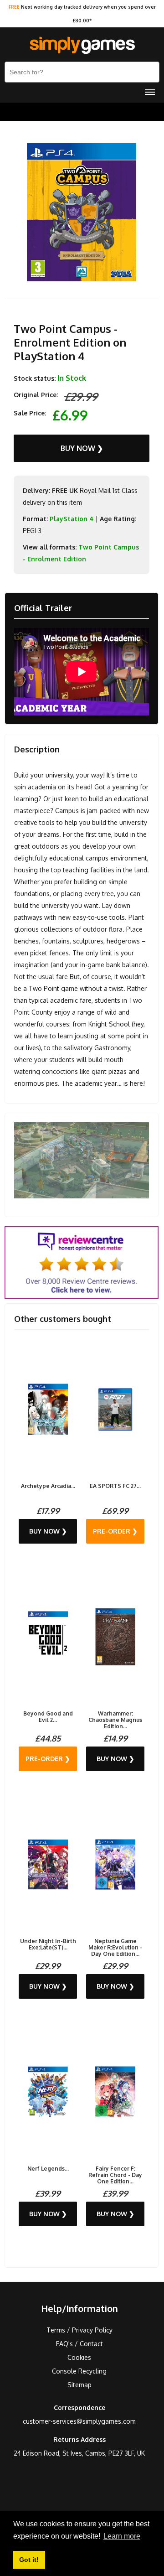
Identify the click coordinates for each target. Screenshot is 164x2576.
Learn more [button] (122, 2536)
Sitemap (79, 2385)
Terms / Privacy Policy (79, 2330)
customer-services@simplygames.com (79, 2421)
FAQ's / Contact (79, 2344)
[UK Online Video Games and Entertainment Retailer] (82, 46)
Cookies (79, 2357)
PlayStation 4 (72, 519)
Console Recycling (79, 2371)
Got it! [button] (29, 2560)
